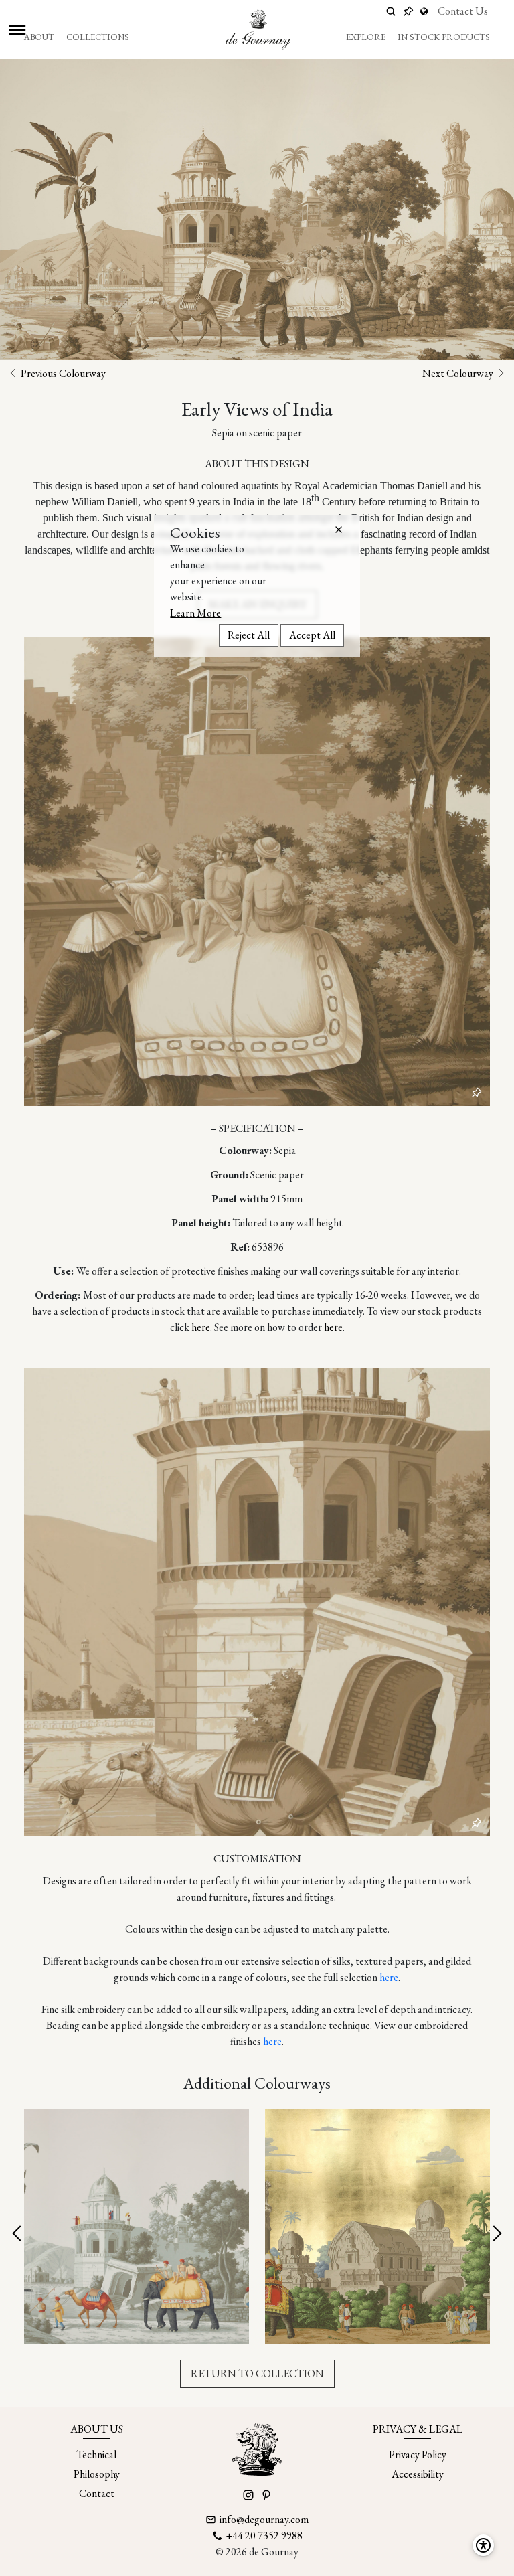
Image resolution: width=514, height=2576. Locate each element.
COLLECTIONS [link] (98, 37)
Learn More (195, 613)
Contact (97, 2493)
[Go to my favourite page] (408, 11)
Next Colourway (459, 373)
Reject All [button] (249, 635)
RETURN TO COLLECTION (257, 2373)
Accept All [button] (312, 635)
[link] (426, 11)
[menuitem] (39, 37)
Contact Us (463, 11)
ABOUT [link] (39, 37)
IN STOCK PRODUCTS (444, 37)
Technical (96, 2454)
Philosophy (97, 2474)
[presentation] (18, 2234)
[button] (339, 530)
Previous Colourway (62, 373)
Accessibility (418, 2474)
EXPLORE (366, 37)
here (201, 1327)
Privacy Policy (418, 2454)
